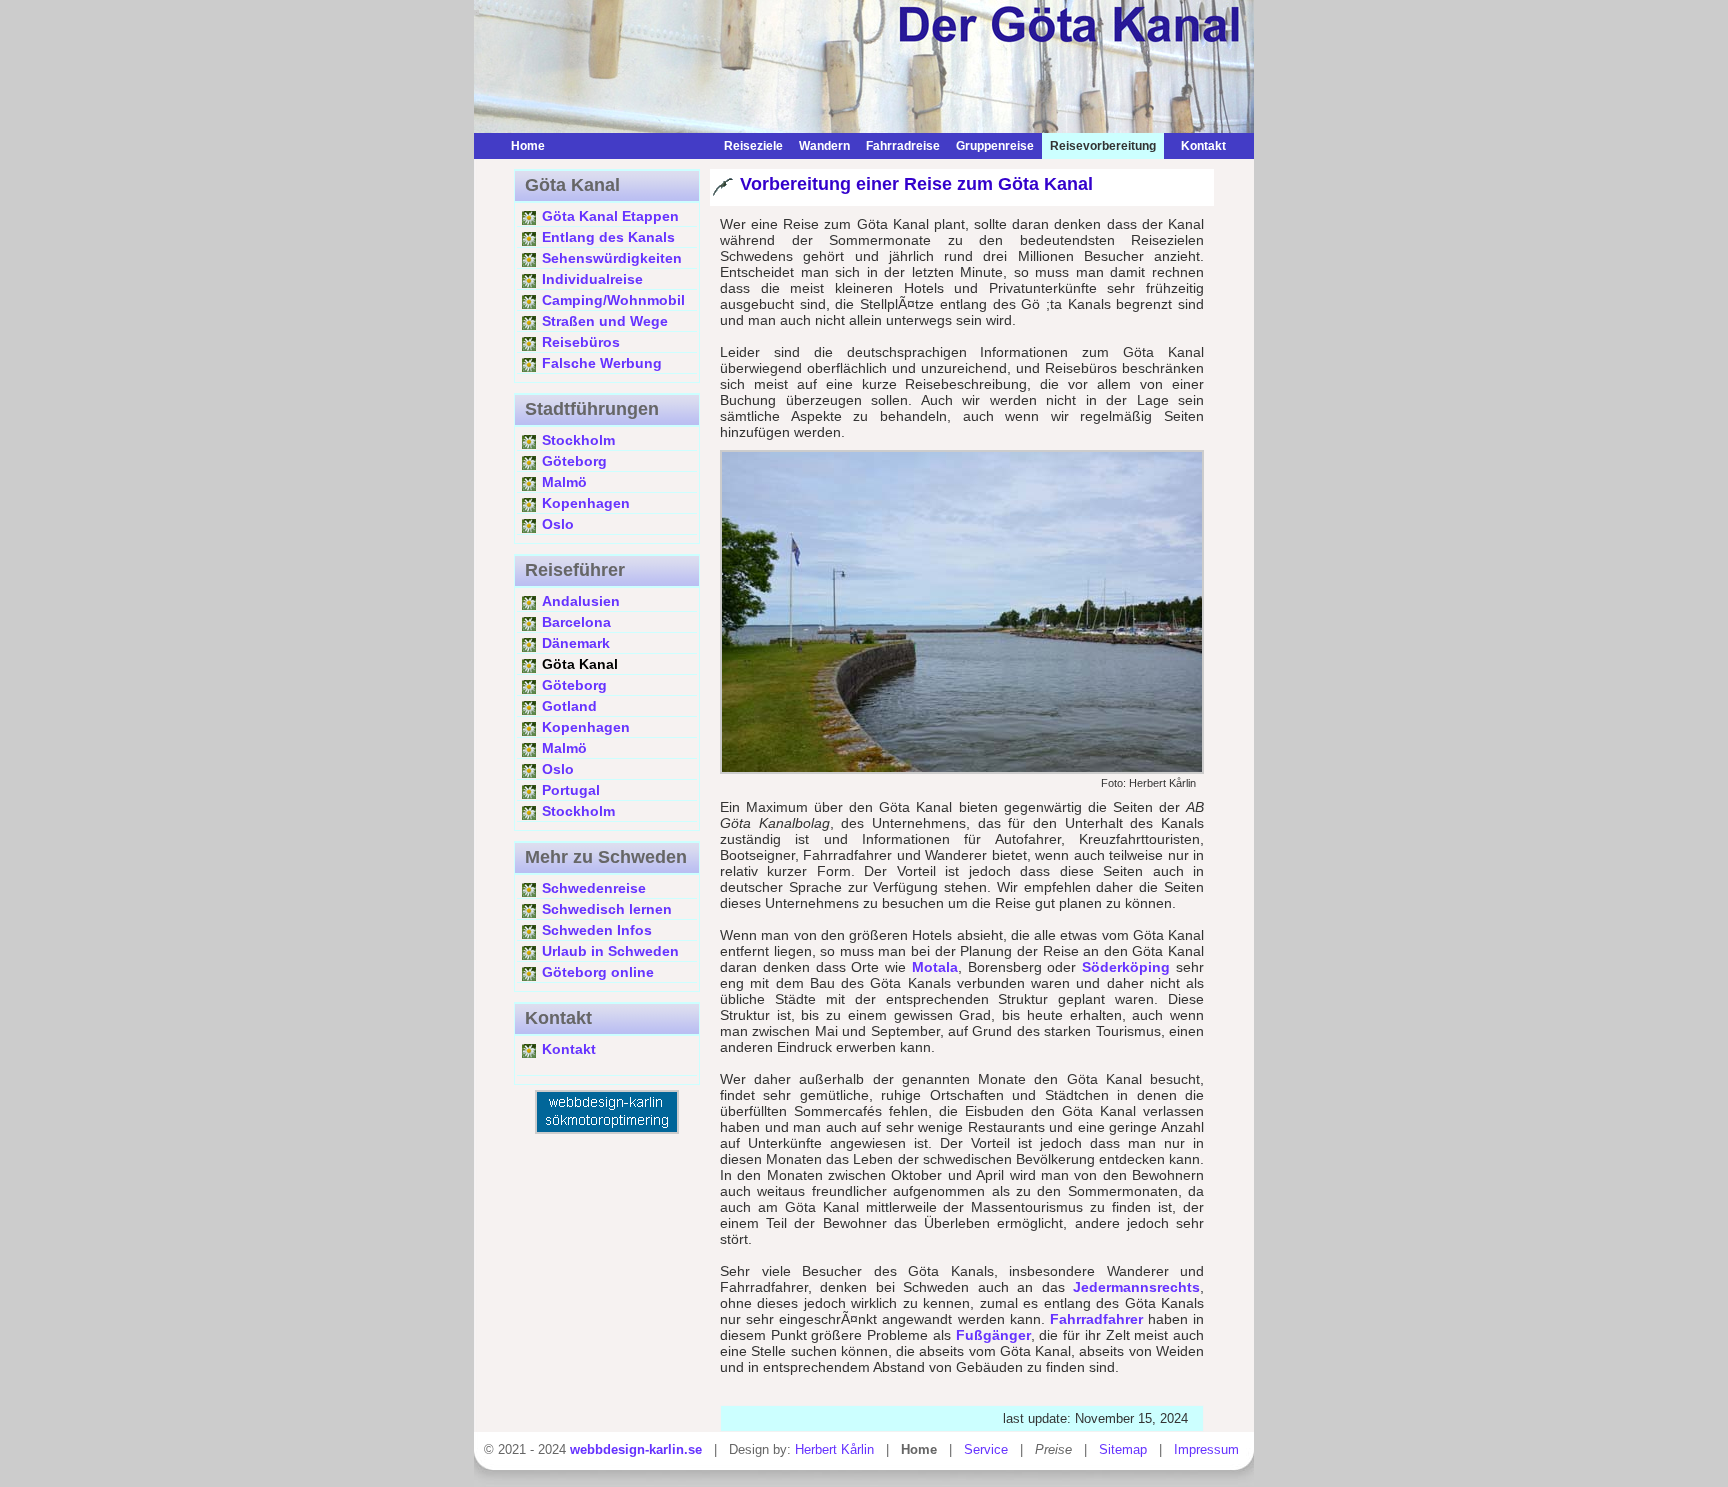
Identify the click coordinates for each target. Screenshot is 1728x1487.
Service (986, 1449)
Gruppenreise (995, 146)
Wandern (824, 146)
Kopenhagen (586, 503)
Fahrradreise (903, 146)
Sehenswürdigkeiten (612, 258)
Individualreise (592, 279)
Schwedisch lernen (607, 909)
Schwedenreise (594, 888)
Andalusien (581, 601)
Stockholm (578, 440)
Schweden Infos (597, 930)
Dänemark (576, 643)
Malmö (564, 482)
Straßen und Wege (605, 321)
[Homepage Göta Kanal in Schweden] (634, 146)
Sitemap (1123, 1449)
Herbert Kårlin (834, 1449)
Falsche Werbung (602, 363)
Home (528, 146)
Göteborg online (598, 972)
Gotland (569, 706)
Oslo (558, 524)
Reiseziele (753, 146)
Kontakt (1199, 146)
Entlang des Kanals (608, 237)
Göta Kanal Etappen (610, 216)
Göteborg (574, 461)
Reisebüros (581, 342)
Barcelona (576, 622)
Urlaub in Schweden (610, 951)
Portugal (571, 790)
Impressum (1206, 1449)
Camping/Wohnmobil (613, 300)
